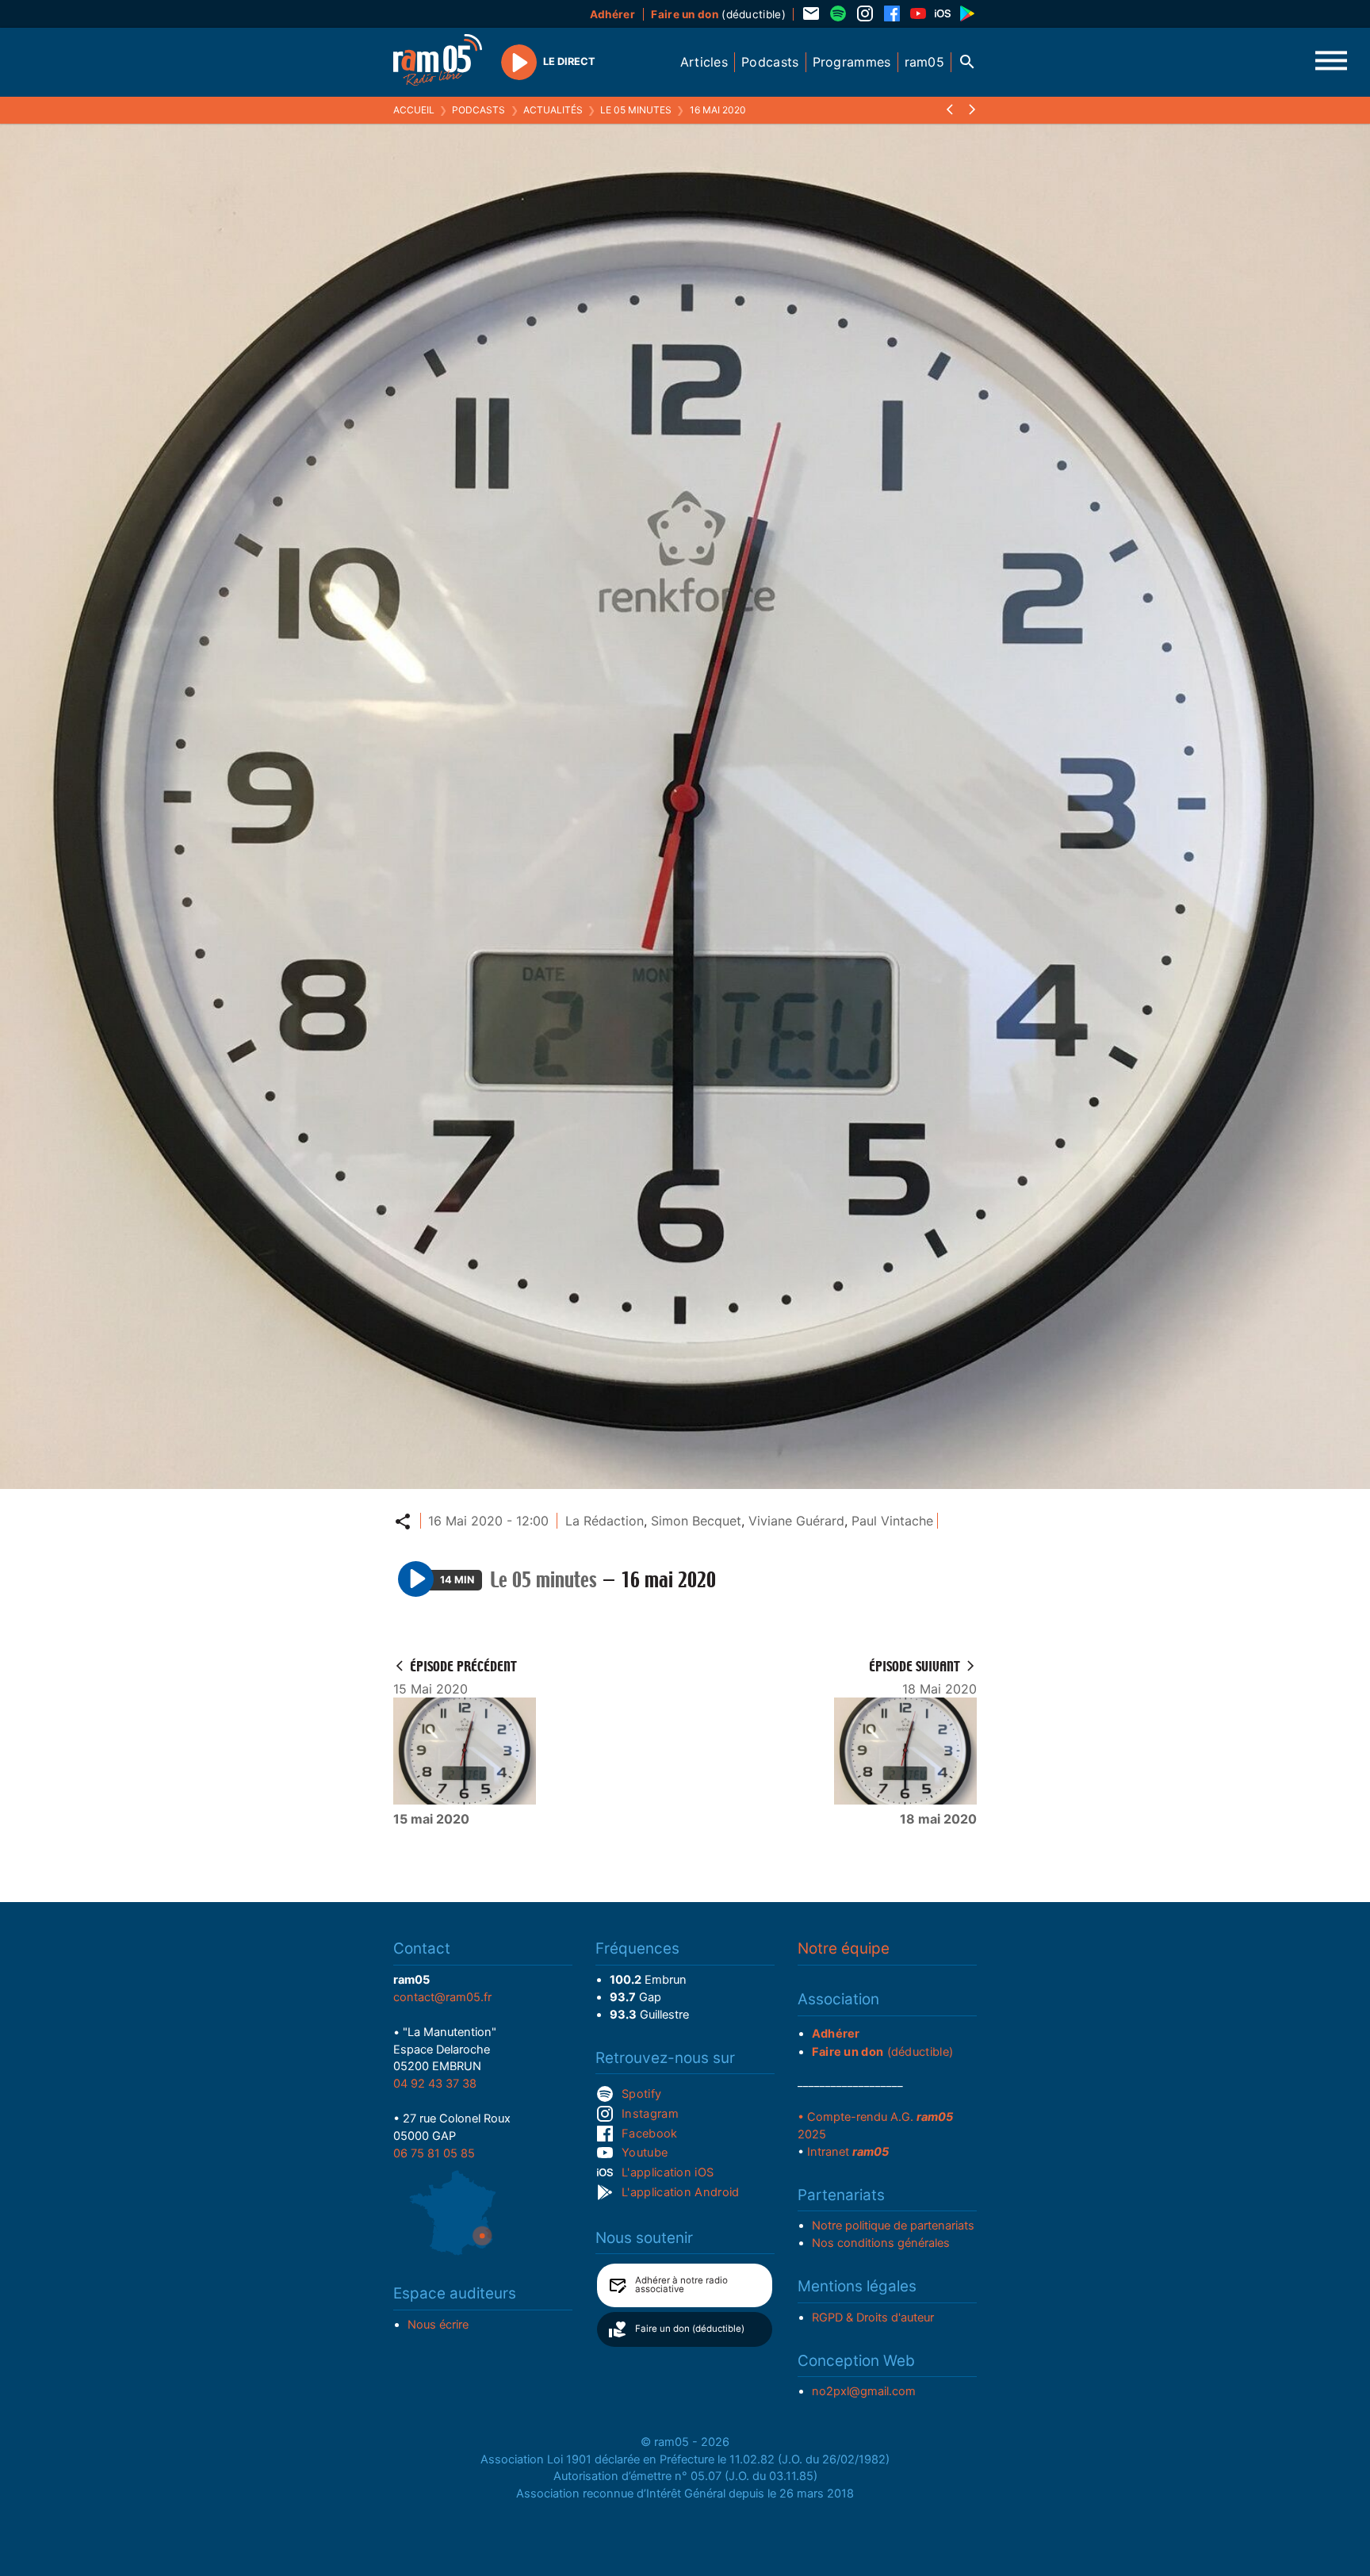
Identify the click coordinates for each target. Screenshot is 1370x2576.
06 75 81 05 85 (434, 2153)
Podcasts (478, 110)
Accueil (414, 110)
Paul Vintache (892, 1521)
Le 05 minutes (636, 110)
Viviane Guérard (796, 1521)
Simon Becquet (696, 1521)
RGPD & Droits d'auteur (873, 2318)
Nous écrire (438, 2325)
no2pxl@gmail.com (864, 2391)
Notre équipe (844, 1948)
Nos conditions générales (881, 2243)
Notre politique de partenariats (893, 2226)
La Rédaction (605, 1521)
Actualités (553, 110)
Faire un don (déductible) (690, 2329)
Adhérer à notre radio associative (681, 2285)
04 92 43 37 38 (435, 2084)
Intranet (848, 2152)
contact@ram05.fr (442, 1997)
